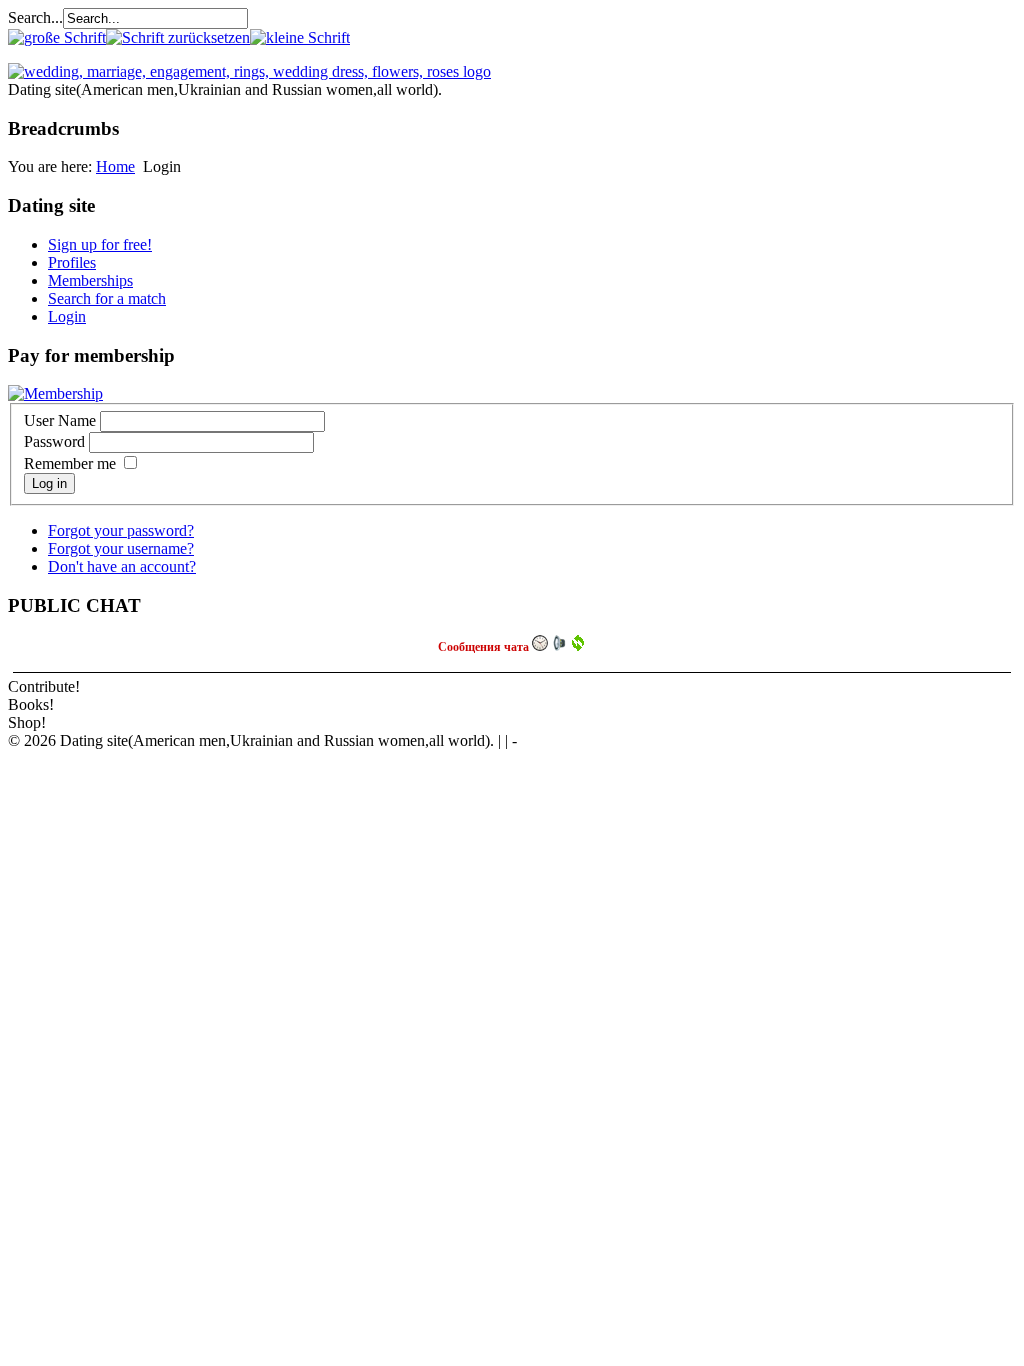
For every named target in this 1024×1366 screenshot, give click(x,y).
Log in (49, 483)
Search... (35, 17)
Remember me (70, 463)
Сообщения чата (485, 647)
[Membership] (55, 393)
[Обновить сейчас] (578, 643)
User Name (60, 420)
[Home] (249, 71)
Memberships (90, 280)
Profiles (72, 262)
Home (115, 166)
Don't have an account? (122, 566)
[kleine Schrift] (300, 37)
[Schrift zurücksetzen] (178, 37)
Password (54, 441)
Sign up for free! (100, 244)
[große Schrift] (57, 37)
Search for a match (107, 298)
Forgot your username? (121, 548)
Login (67, 316)
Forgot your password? (121, 530)
